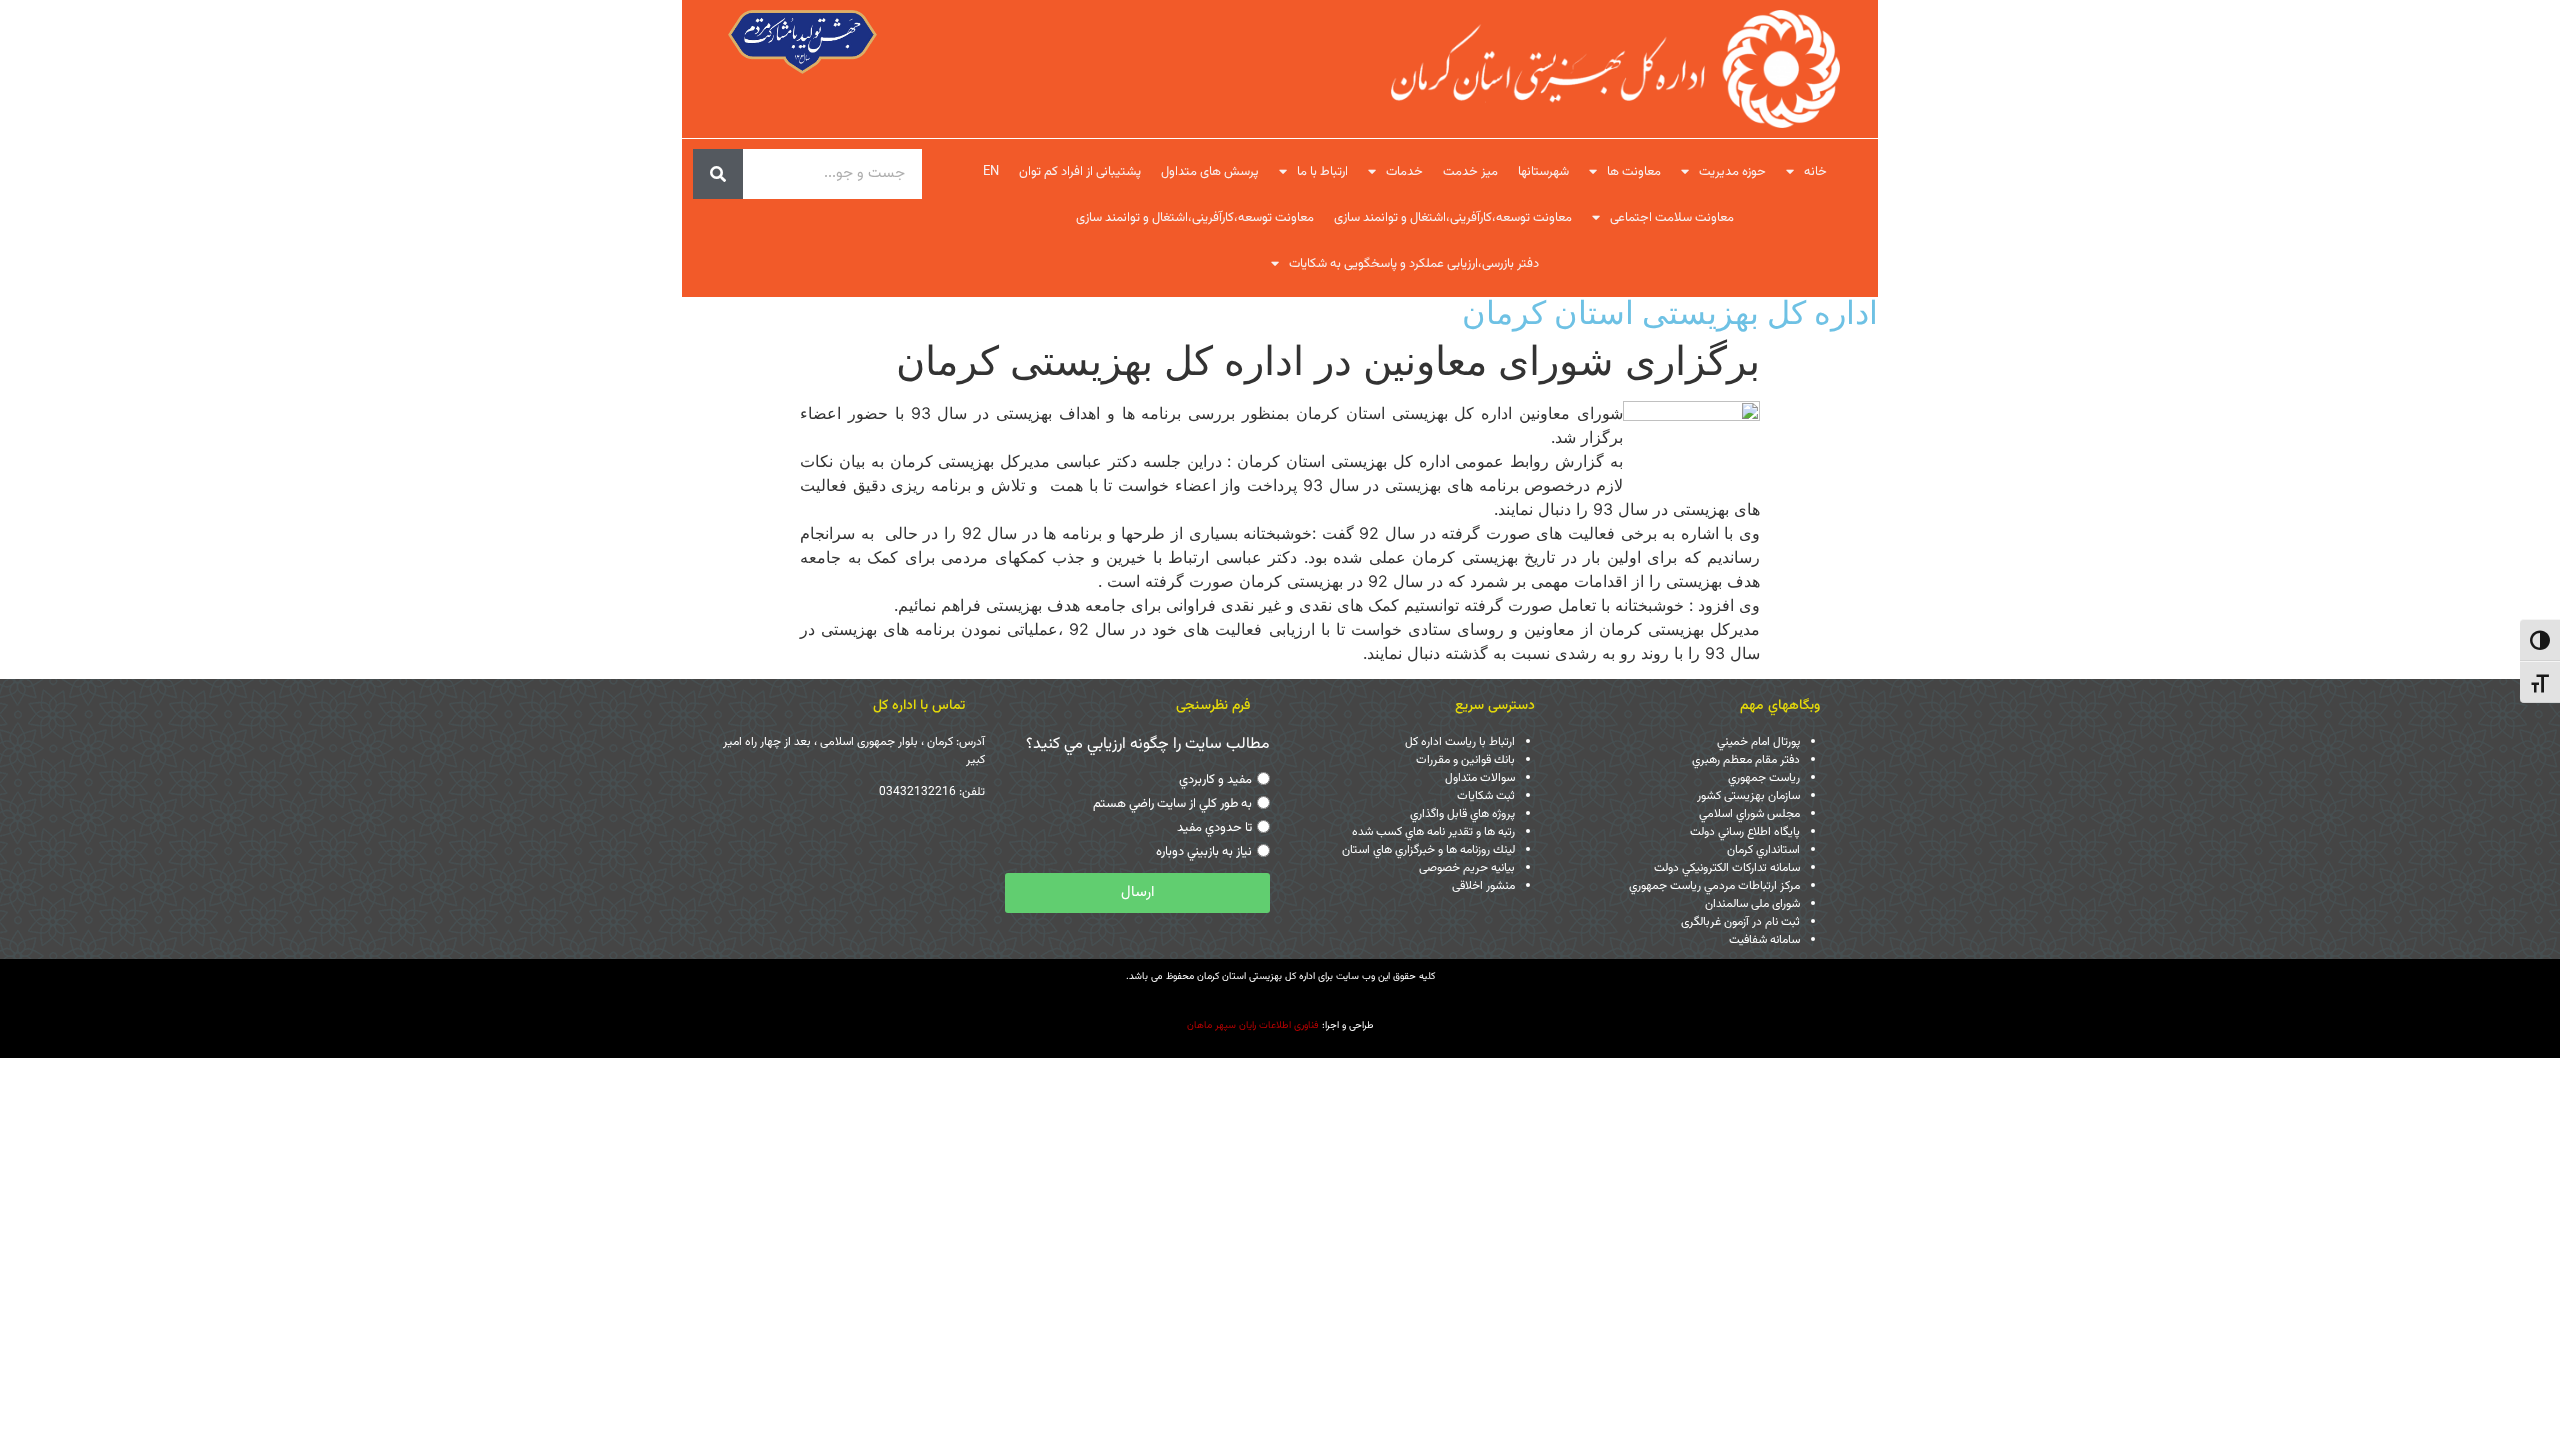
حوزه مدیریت (1732, 172)
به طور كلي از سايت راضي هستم (1172, 804)
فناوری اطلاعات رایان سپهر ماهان (1253, 1025)
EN (991, 172)
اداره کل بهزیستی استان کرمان (1670, 312)
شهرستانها (1543, 172)
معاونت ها (1634, 172)
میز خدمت (1470, 172)
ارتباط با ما (1322, 172)
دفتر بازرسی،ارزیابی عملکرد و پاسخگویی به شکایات (1414, 264)
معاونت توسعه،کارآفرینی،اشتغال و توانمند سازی (1453, 218)
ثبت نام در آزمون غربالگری (1740, 922)
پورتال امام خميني (1758, 742)
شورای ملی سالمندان (1752, 904)
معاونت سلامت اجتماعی (1672, 218)
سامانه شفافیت (1764, 940)
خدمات (1404, 172)
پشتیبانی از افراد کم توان (1080, 172)
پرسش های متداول (1210, 172)
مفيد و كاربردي (1215, 780)
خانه (1815, 172)
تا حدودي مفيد (1214, 828)
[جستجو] (718, 174)
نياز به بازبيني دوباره (1204, 852)
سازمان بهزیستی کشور (1748, 796)
